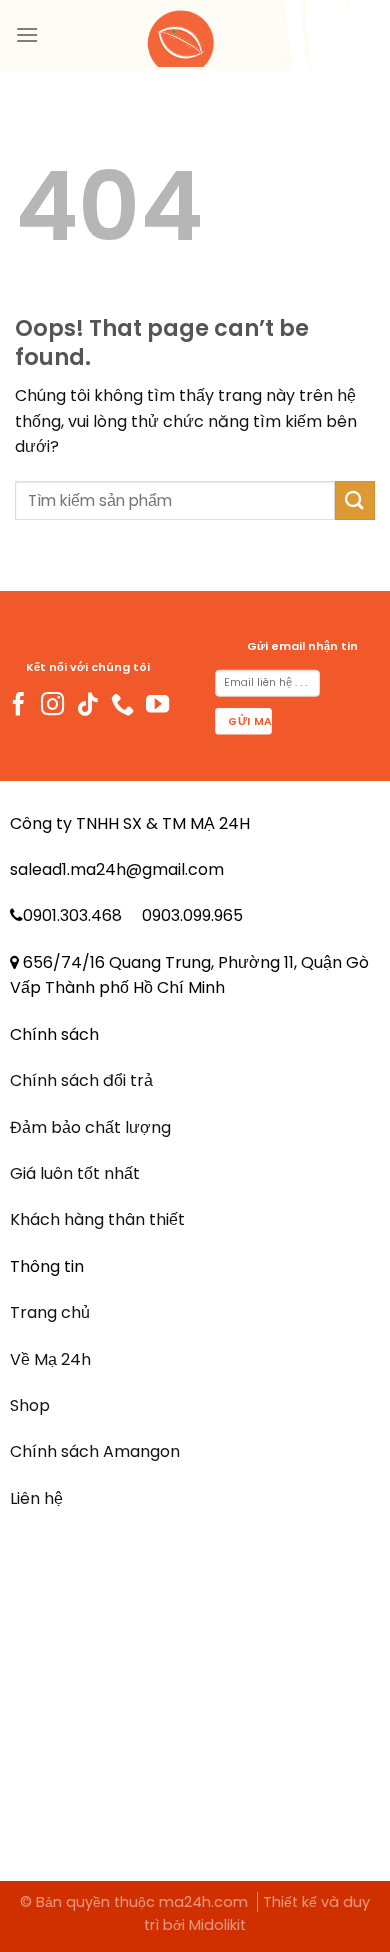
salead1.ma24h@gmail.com (117, 869)
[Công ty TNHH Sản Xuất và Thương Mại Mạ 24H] (195, 35)
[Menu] (27, 34)
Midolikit (217, 1925)
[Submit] (355, 500)
